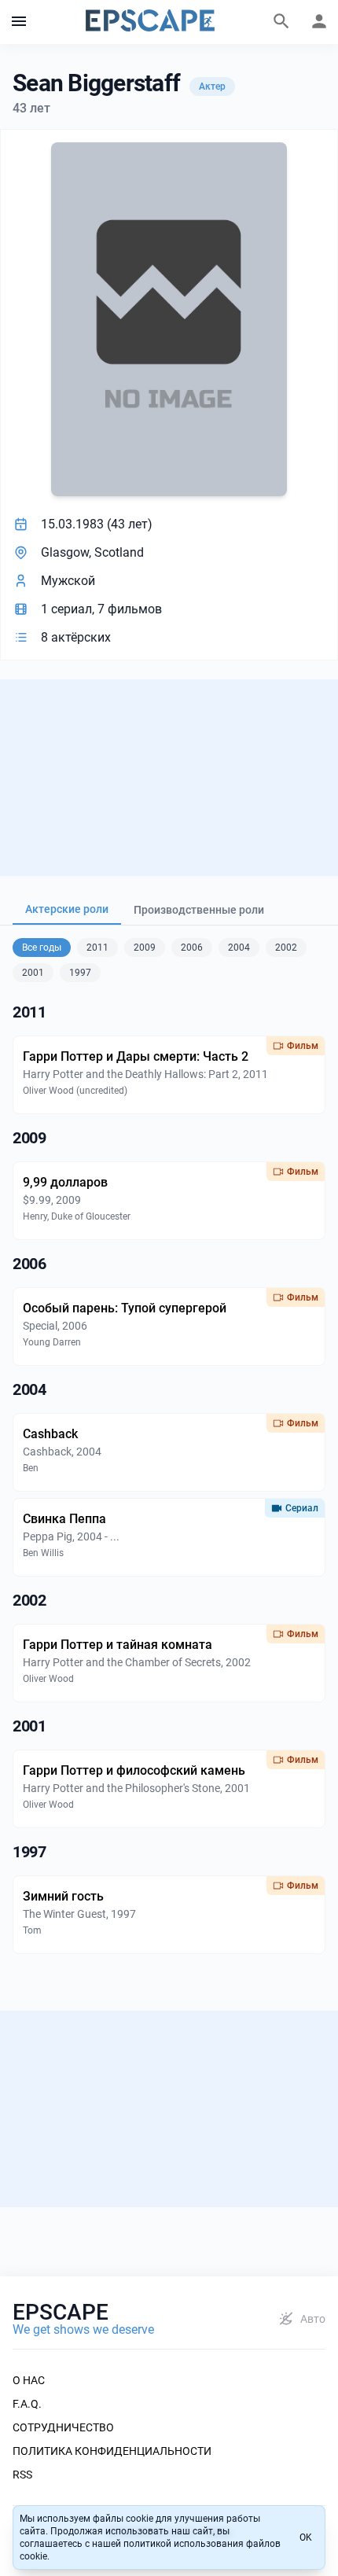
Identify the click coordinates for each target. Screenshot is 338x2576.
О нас (29, 2380)
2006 (192, 948)
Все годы (42, 948)
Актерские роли (67, 909)
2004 (239, 948)
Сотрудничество (63, 2427)
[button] (19, 22)
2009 (145, 948)
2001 (33, 973)
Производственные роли (199, 910)
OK (306, 2537)
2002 (286, 948)
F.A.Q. (27, 2404)
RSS (22, 2475)
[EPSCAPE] (150, 22)
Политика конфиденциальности (112, 2451)
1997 (80, 973)
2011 (97, 948)
